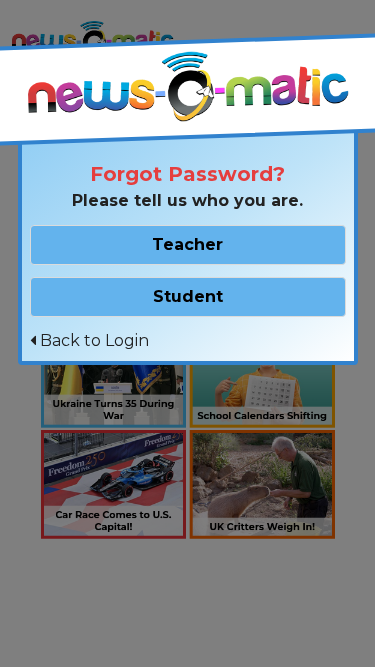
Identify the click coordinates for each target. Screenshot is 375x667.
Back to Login (92, 340)
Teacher (187, 244)
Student (188, 296)
